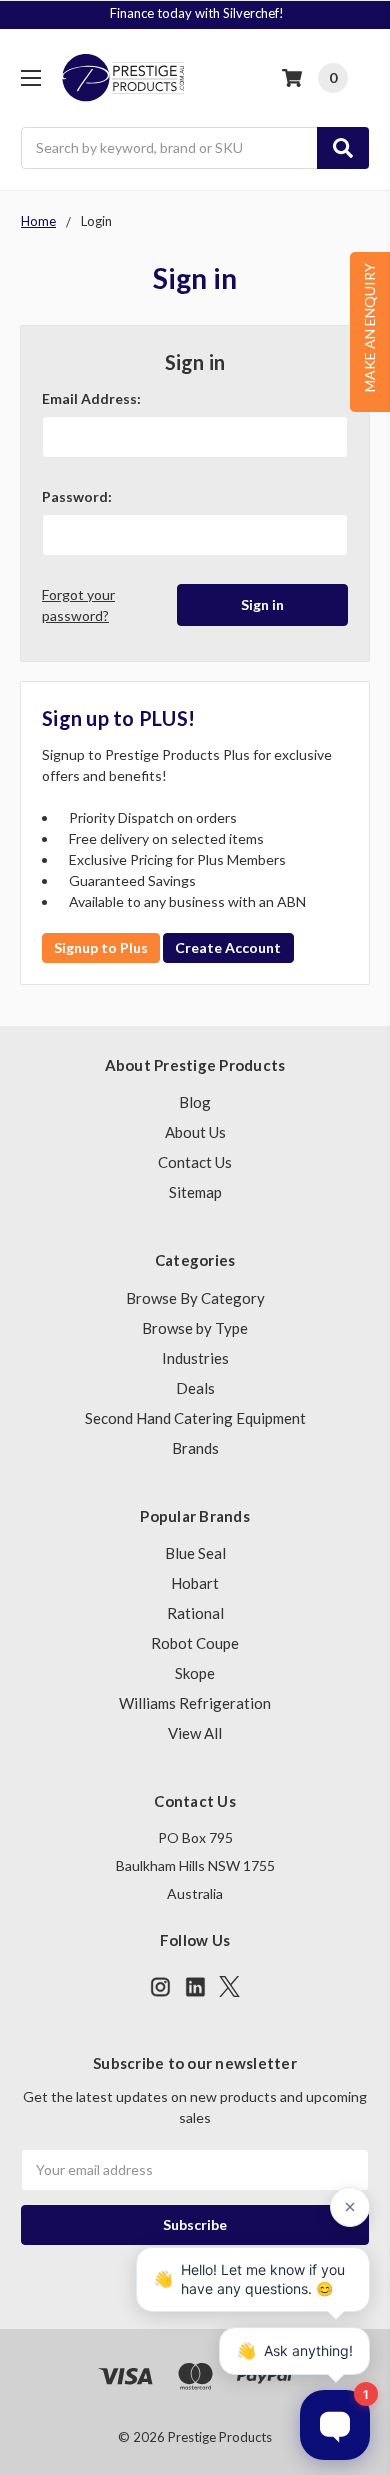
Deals (195, 1388)
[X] (229, 1986)
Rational (195, 1613)
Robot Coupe (195, 1643)
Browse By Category (195, 1298)
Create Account (228, 947)
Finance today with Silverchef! (197, 13)
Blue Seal (195, 1553)
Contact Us (195, 1162)
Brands (195, 1448)
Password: (77, 496)
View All (195, 1733)
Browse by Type (195, 1328)
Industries (195, 1358)
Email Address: (91, 398)
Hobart (195, 1583)
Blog (195, 1102)
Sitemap (195, 1192)
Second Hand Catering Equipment (195, 1418)
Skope (195, 1673)
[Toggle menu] (30, 77)
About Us (195, 1132)
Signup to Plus (101, 947)
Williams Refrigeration (195, 1703)
